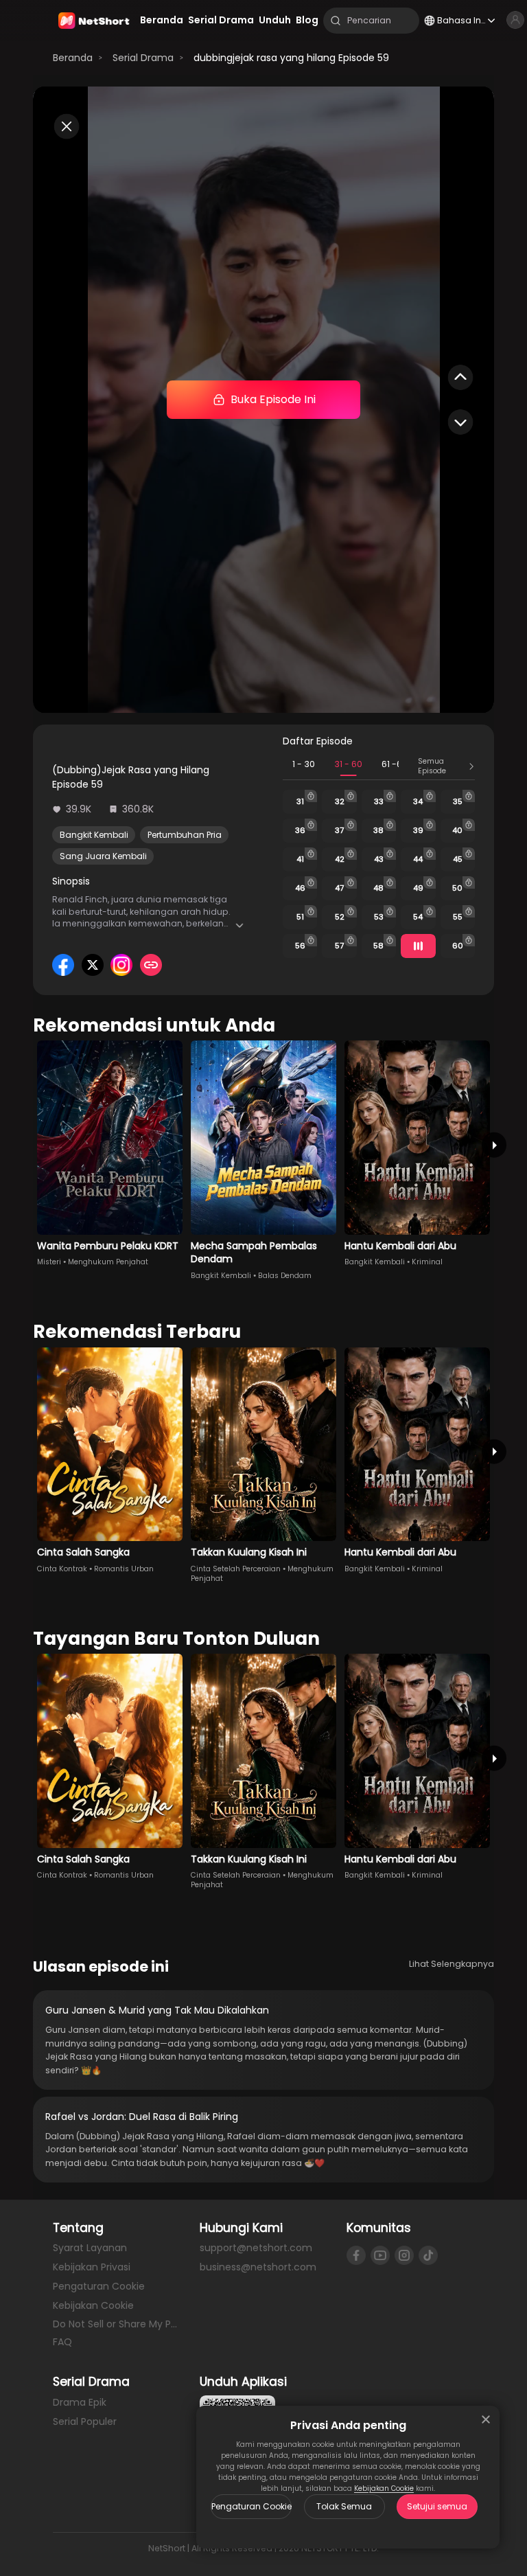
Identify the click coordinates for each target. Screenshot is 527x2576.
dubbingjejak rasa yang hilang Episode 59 (291, 58)
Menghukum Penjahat (108, 1262)
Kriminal (427, 1262)
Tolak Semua (344, 2506)
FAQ (62, 2342)
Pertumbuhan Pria (185, 835)
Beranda (73, 58)
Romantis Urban (124, 1569)
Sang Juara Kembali (103, 856)
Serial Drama (143, 58)
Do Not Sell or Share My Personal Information (117, 2324)
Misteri (49, 1262)
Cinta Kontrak (62, 1569)
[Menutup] (486, 2419)
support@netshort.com (256, 2248)
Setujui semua (437, 2506)
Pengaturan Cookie (251, 2506)
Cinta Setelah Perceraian (236, 1569)
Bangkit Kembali (94, 835)
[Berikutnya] (494, 1145)
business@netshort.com (258, 2267)
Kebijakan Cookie (384, 2488)
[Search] (336, 21)
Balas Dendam (285, 1276)
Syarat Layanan (90, 2248)
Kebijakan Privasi (92, 2267)
